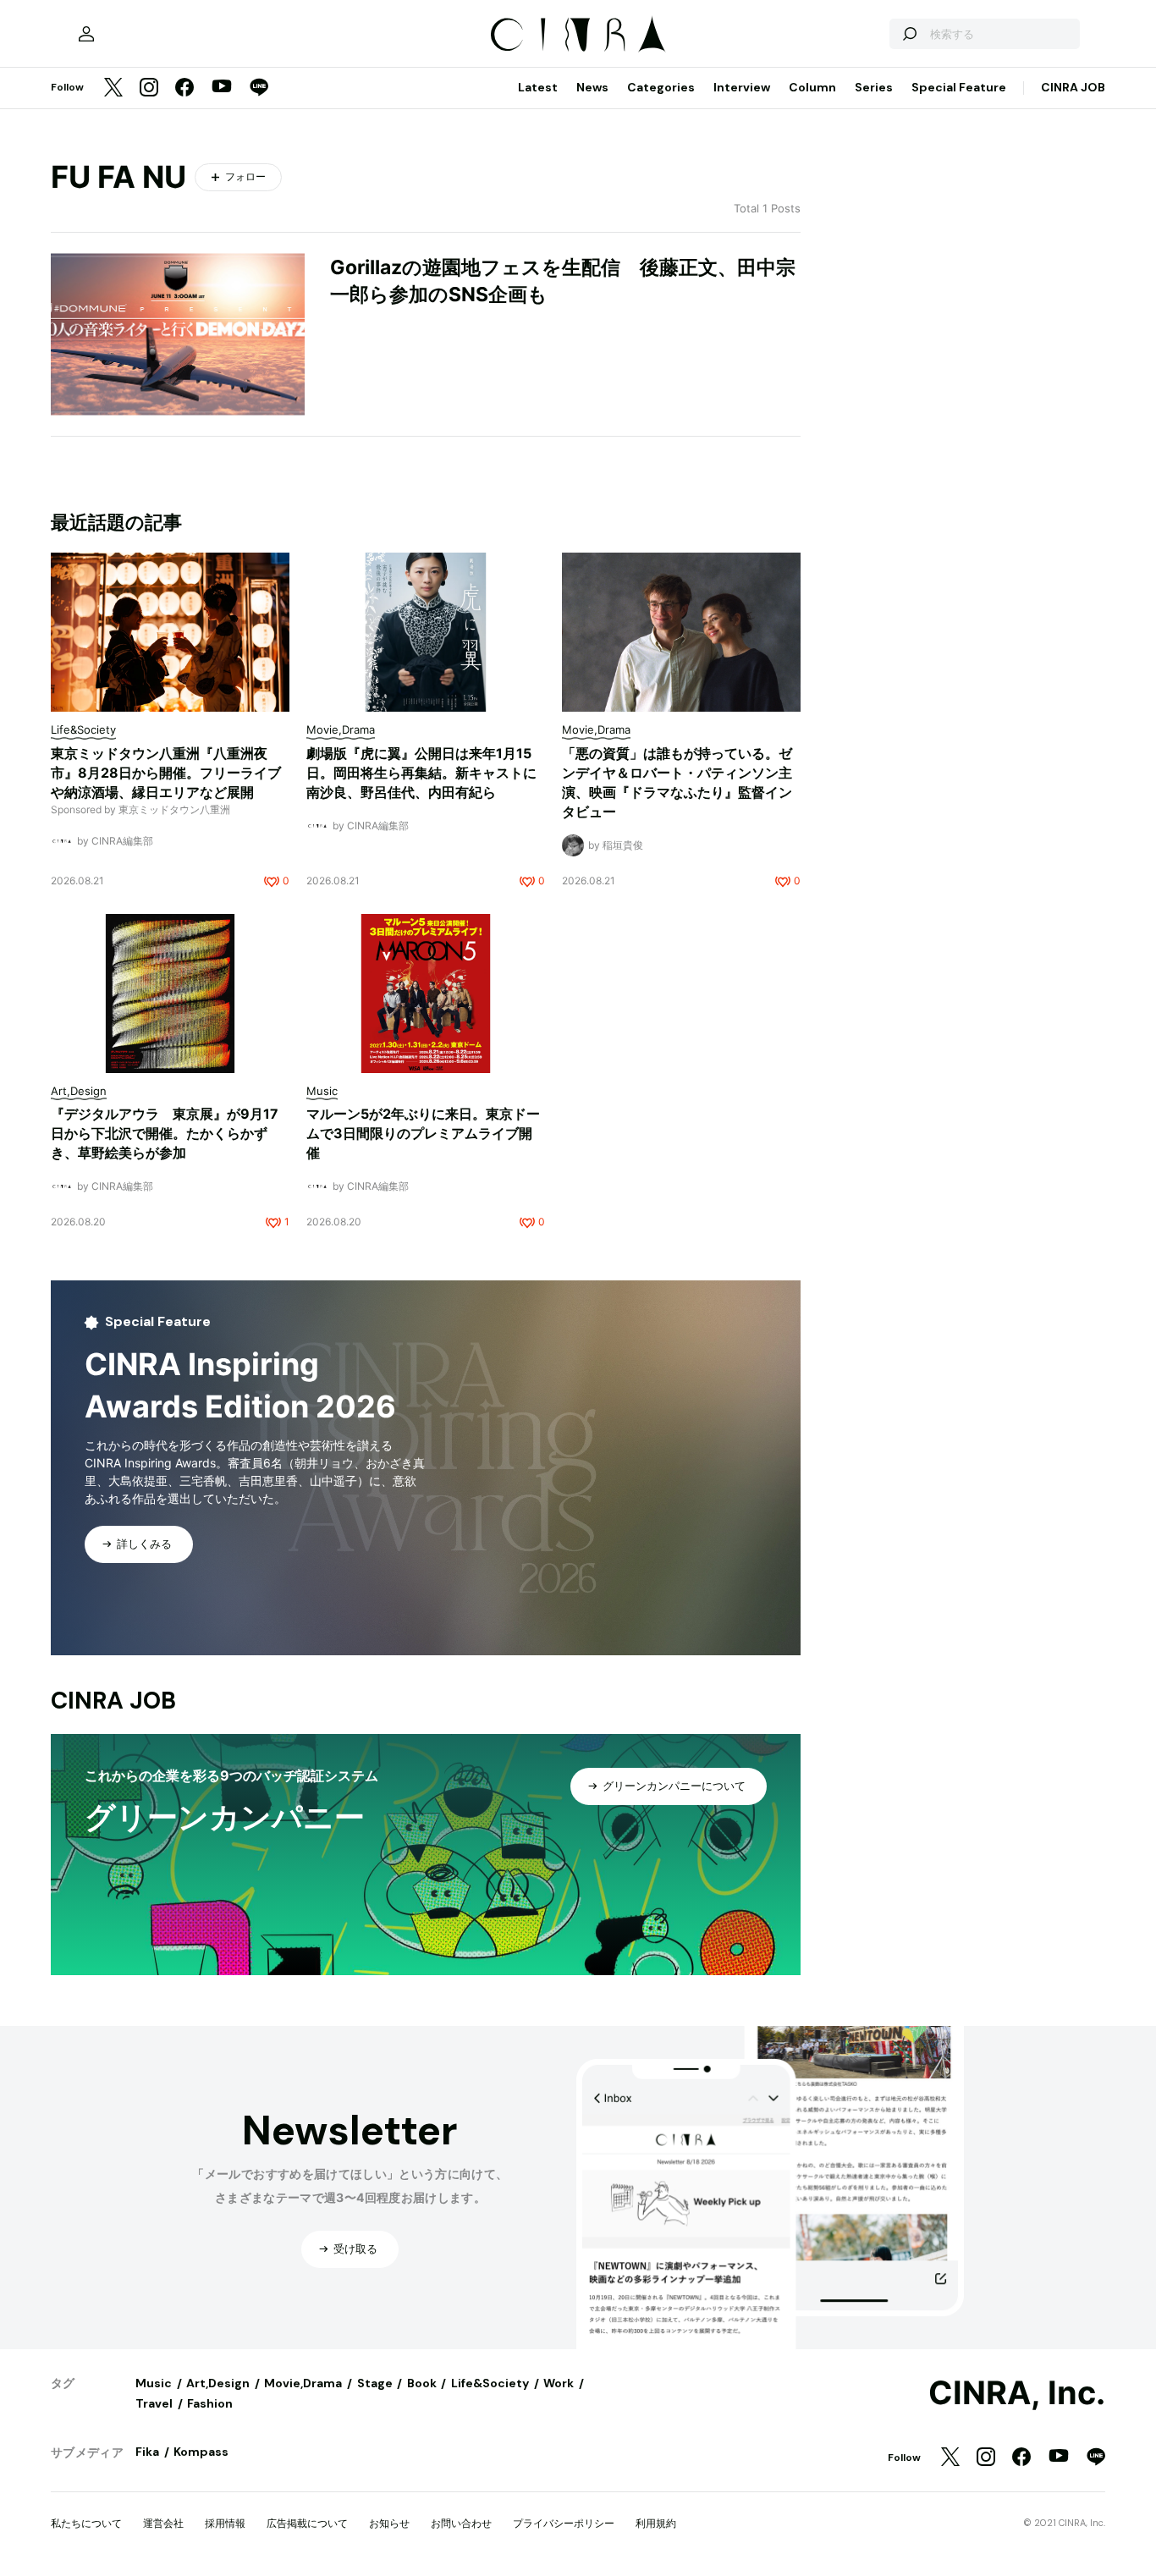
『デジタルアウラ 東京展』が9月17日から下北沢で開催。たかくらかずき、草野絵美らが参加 (165, 1133)
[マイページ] (86, 34)
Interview (742, 87)
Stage (375, 2383)
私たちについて (86, 2523)
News (592, 87)
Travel (154, 2403)
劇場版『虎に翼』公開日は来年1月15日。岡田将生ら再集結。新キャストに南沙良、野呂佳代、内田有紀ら (421, 773)
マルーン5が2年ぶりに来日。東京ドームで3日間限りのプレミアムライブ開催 (423, 1133)
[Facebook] (184, 88)
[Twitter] (113, 88)
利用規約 (656, 2523)
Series (874, 87)
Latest (538, 87)
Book (422, 2383)
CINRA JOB (1073, 87)
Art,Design (218, 2383)
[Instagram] (149, 88)
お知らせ (389, 2523)
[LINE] (259, 88)
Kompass (201, 2452)
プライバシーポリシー (564, 2523)
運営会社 (163, 2523)
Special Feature (959, 87)
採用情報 (225, 2523)
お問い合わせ (461, 2523)
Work (559, 2383)
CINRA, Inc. (1017, 2393)
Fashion (210, 2403)
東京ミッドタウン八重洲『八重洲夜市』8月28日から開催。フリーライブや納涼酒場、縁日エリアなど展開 (166, 773)
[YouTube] (222, 88)
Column (812, 87)
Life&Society (490, 2383)
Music (154, 2383)
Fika (147, 2452)
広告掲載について (307, 2523)
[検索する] (909, 34)
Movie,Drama (303, 2383)
